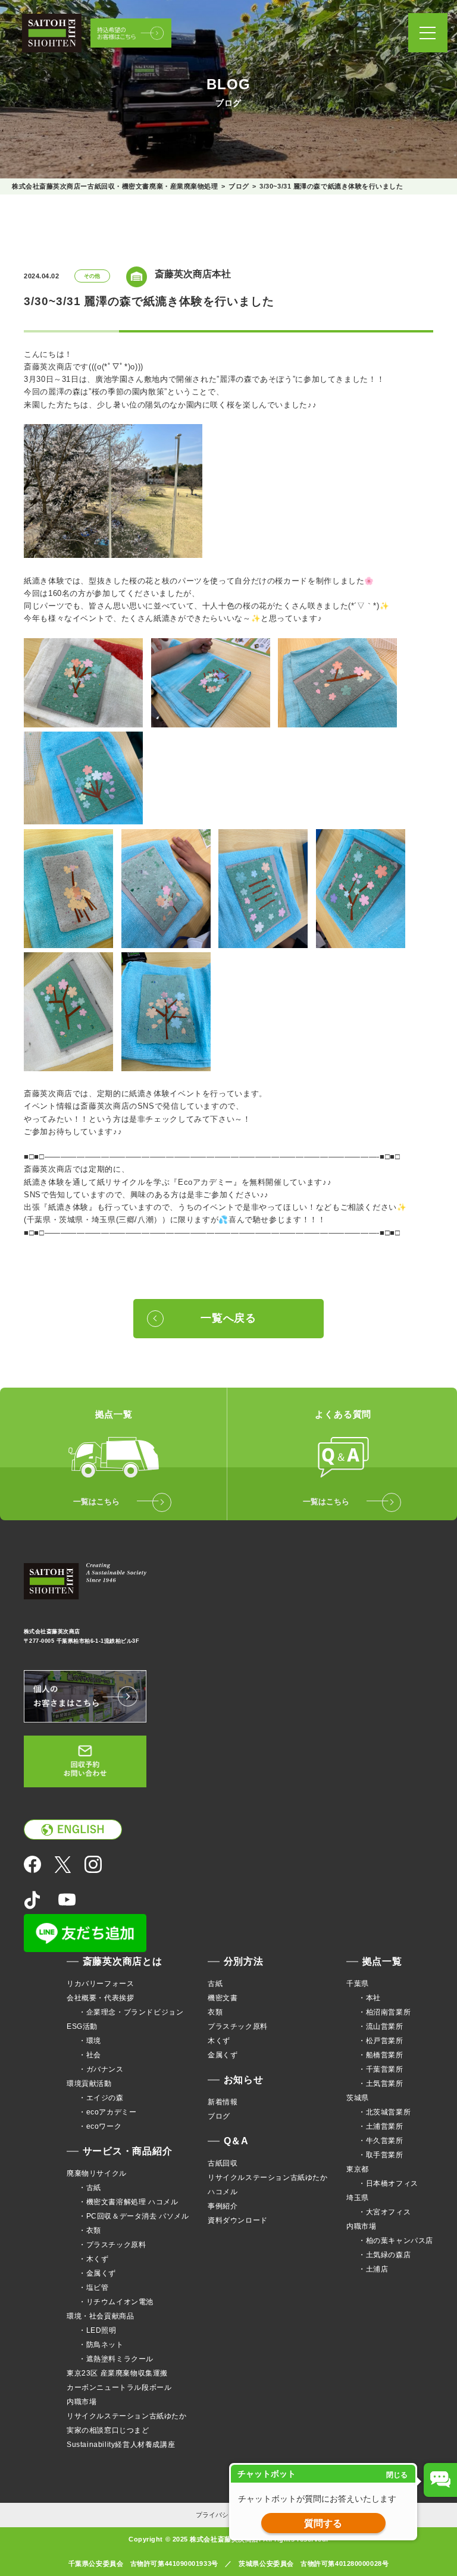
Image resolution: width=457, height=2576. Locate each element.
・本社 (370, 1998)
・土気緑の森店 (384, 2255)
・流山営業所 (381, 2026)
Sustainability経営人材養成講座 (121, 2445)
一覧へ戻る (228, 1318)
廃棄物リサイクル (97, 2173)
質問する (323, 2523)
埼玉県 (358, 2198)
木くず (219, 2041)
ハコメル (223, 2192)
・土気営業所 (381, 2084)
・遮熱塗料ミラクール (116, 2359)
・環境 (90, 2041)
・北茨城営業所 (384, 2112)
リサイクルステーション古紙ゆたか (127, 2416)
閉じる (397, 2475)
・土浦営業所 (381, 2126)
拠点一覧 (382, 1961)
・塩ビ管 (93, 2288)
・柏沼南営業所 (384, 2012)
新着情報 (223, 2102)
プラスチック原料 (238, 2026)
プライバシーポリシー (228, 2515)
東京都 (358, 2169)
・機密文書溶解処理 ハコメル (128, 2202)
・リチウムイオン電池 (116, 2302)
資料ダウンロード (238, 2220)
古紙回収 (223, 2163)
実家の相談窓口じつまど (108, 2430)
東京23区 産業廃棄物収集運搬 (117, 2373)
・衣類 (90, 2230)
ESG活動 (82, 2026)
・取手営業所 (381, 2155)
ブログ (219, 2116)
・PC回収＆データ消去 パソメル (134, 2216)
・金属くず (97, 2273)
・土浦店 (373, 2269)
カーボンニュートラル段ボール (119, 2387)
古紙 (215, 1984)
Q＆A (236, 2141)
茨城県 (358, 2098)
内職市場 (82, 2402)
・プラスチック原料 (112, 2245)
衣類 (215, 2012)
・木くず (93, 2259)
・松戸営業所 (381, 2041)
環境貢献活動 (89, 2084)
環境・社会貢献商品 (100, 2316)
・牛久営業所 (381, 2141)
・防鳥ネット (101, 2345)
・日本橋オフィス (388, 2183)
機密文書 (223, 1998)
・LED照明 (98, 2330)
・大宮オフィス (384, 2212)
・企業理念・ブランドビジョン (131, 2012)
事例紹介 (223, 2206)
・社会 (90, 2055)
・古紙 (90, 2188)
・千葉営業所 (381, 2069)
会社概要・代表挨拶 (100, 1998)
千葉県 (358, 1984)
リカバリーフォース (100, 1984)
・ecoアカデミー (107, 2112)
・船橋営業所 (381, 2055)
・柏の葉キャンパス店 (396, 2241)
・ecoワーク (100, 2126)
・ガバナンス (101, 2069)
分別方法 (244, 1961)
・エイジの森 (101, 2098)
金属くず (223, 2055)
